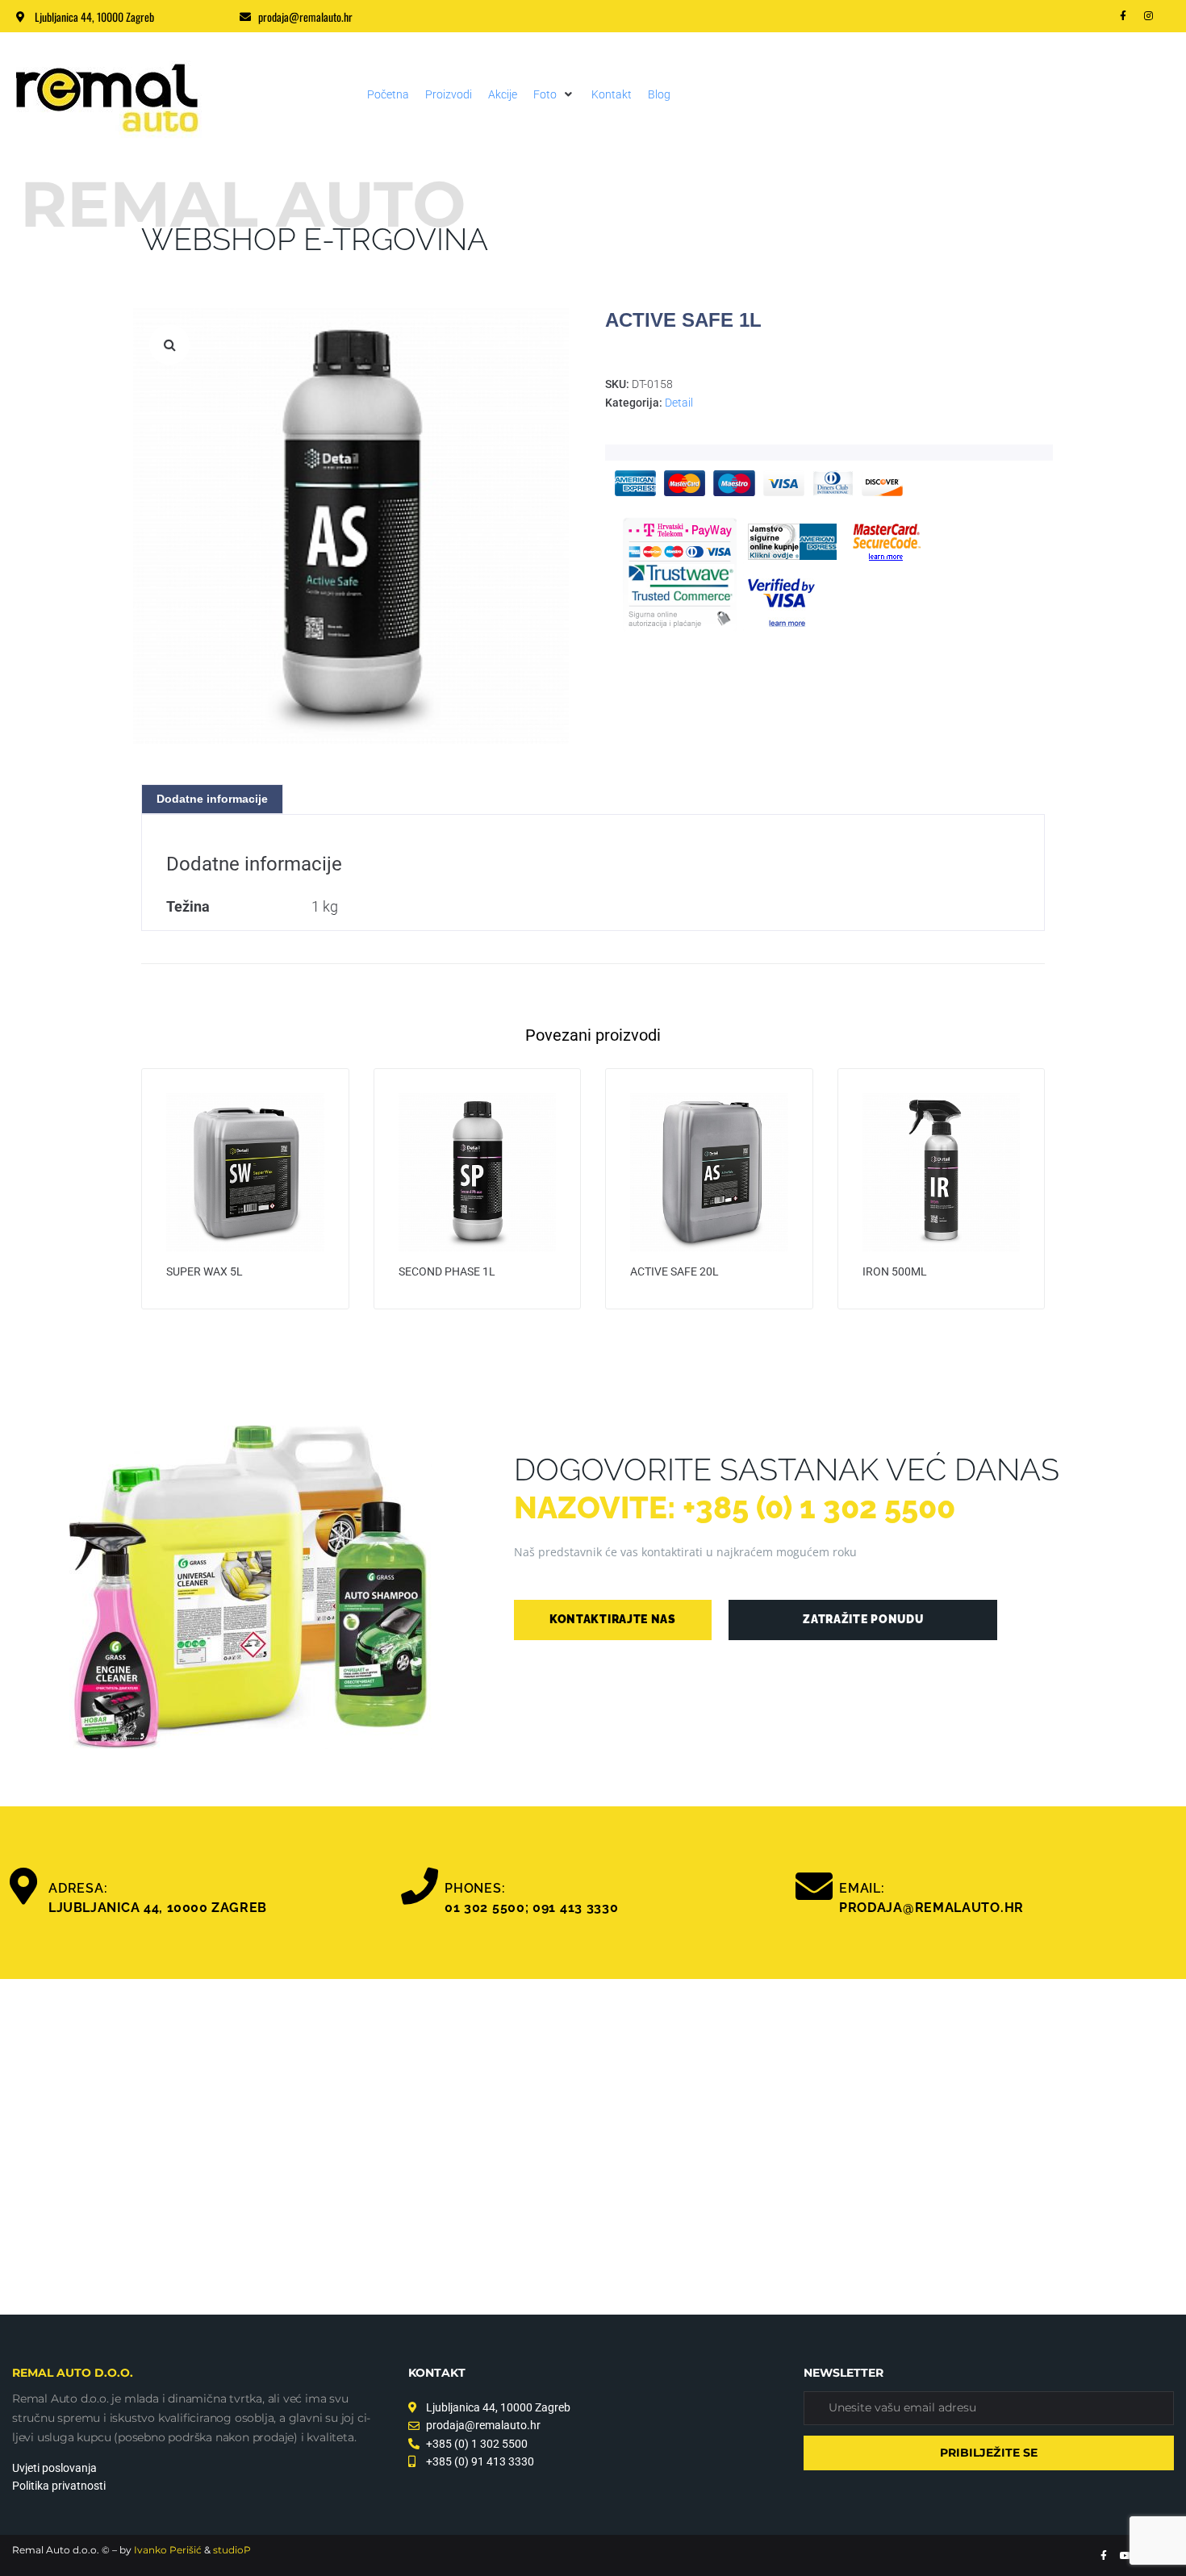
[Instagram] (1149, 16)
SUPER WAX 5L (205, 1271)
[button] (554, 94)
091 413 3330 (575, 1908)
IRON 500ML (895, 1271)
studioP (232, 2550)
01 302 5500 (485, 1908)
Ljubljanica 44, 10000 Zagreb (158, 1908)
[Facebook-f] (1123, 16)
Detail (679, 403)
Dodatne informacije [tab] (212, 799)
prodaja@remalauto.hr (931, 1908)
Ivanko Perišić (168, 2550)
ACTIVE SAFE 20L (674, 1271)
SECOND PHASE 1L (447, 1271)
